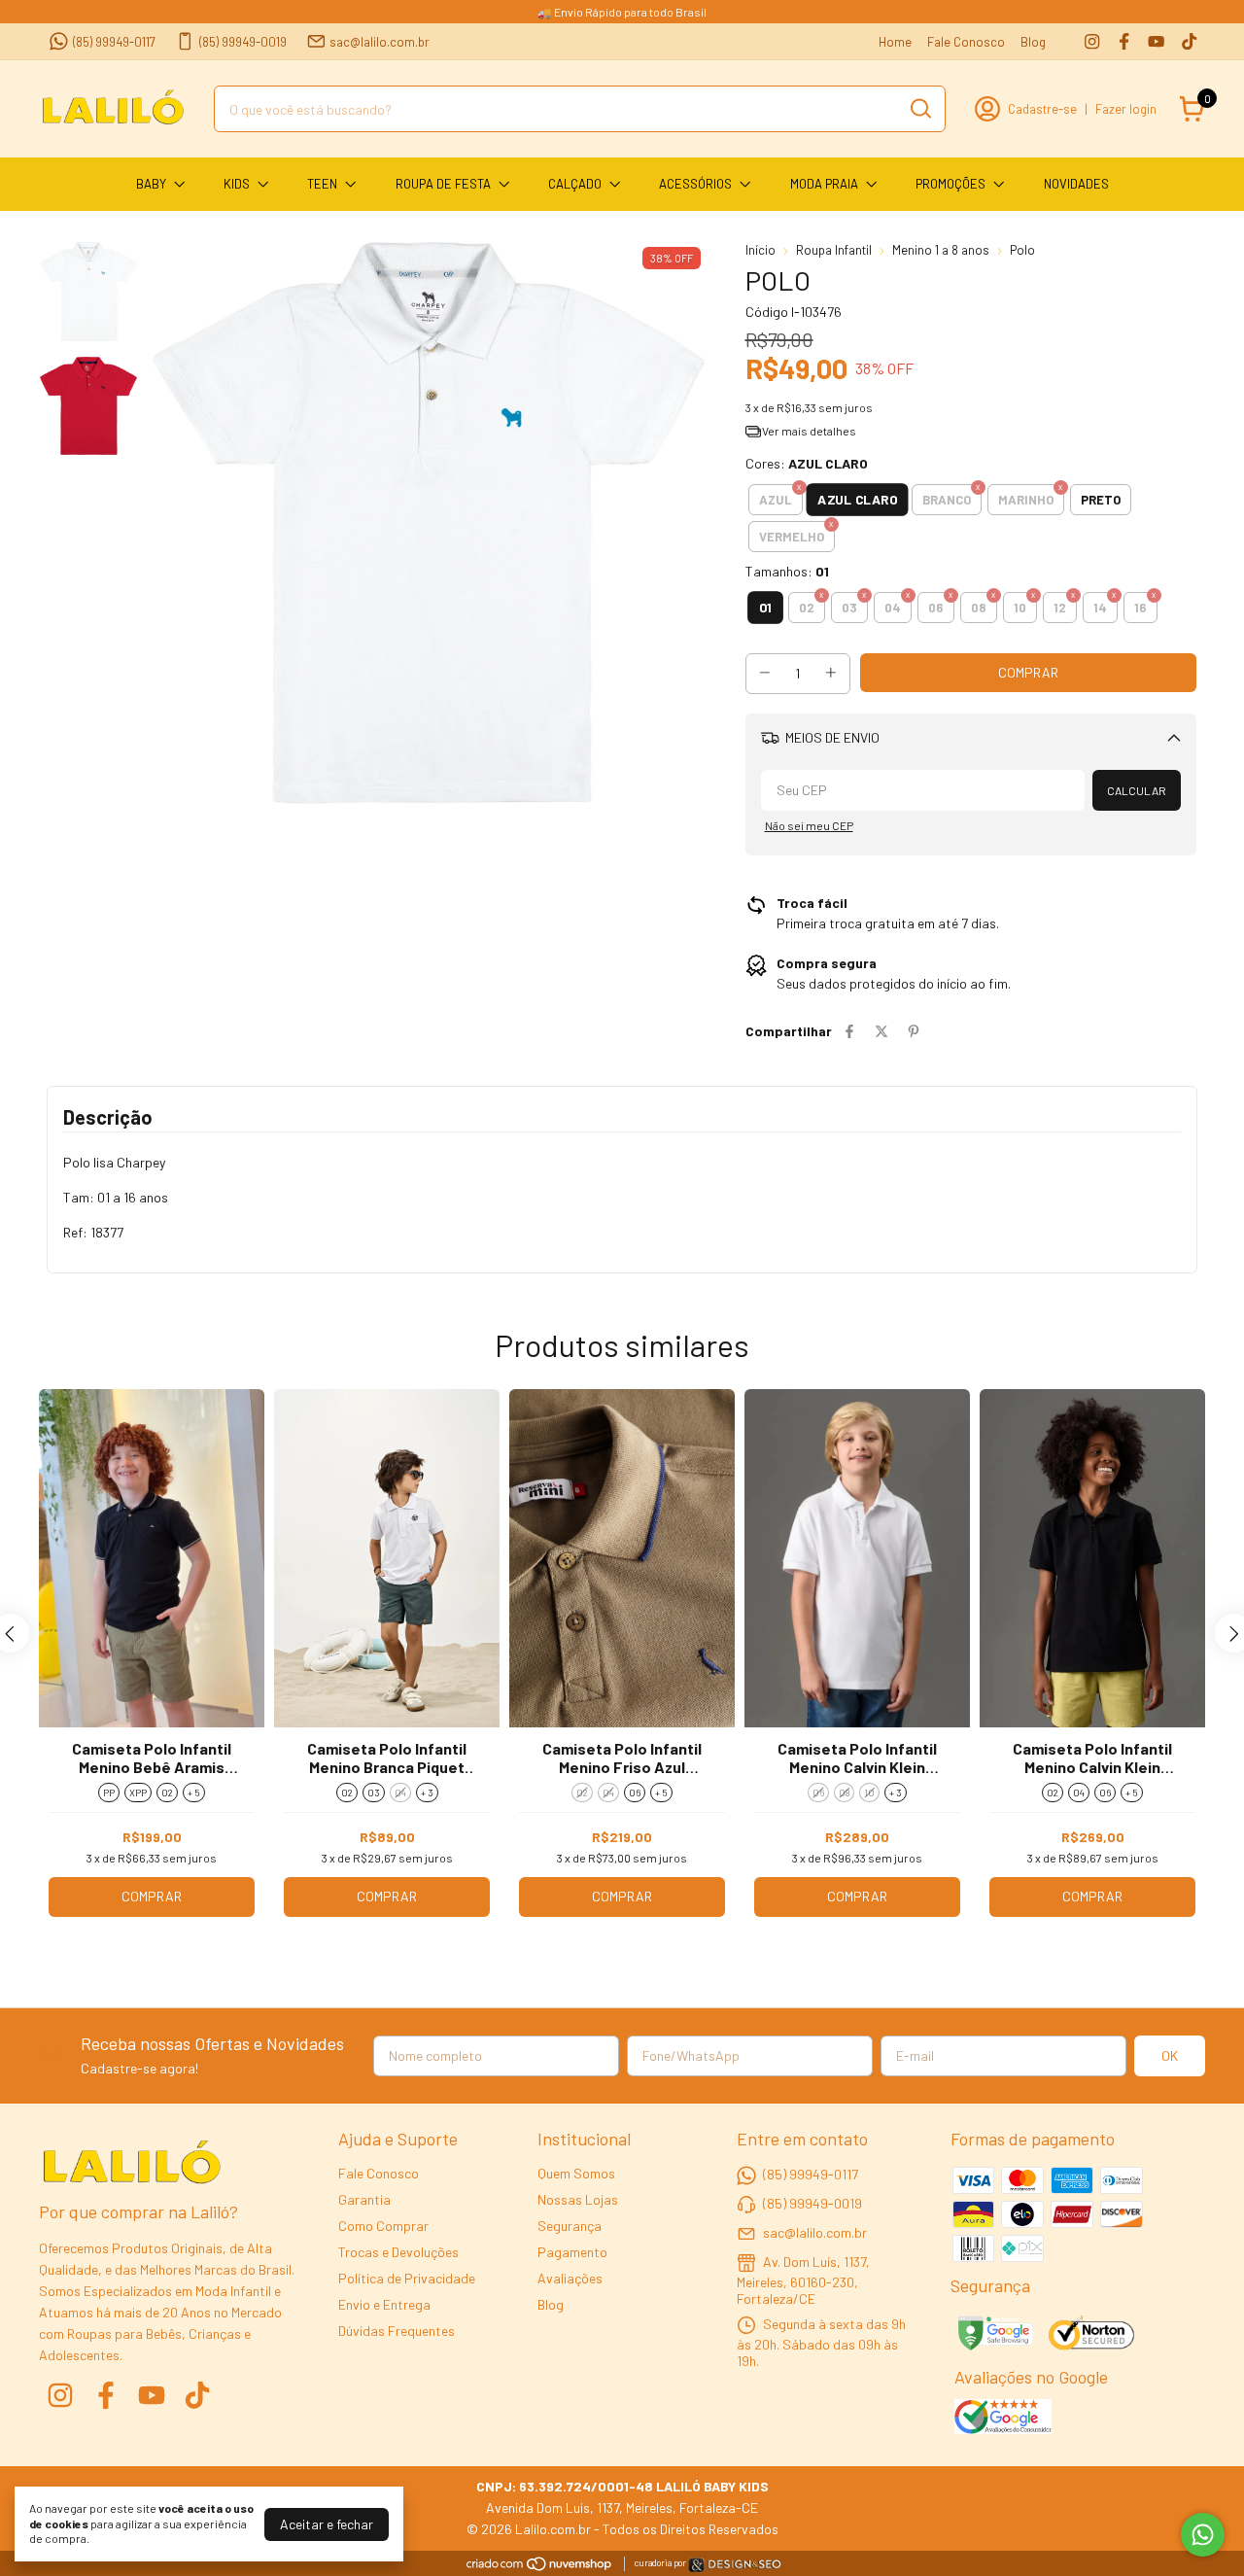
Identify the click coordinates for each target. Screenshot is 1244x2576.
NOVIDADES (1076, 184)
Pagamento (572, 2252)
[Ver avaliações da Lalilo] (1003, 2419)
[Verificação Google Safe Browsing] (994, 2335)
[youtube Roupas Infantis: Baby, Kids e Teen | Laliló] (1156, 41)
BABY (151, 184)
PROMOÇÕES (950, 184)
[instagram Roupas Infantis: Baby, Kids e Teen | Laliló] (1092, 41)
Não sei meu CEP (809, 825)
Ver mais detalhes (808, 431)
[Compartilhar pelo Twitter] (881, 1031)
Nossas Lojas (578, 2199)
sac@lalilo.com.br (380, 42)
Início (760, 250)
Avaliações (570, 2278)
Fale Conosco (966, 42)
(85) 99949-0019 (243, 42)
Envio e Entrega (384, 2304)
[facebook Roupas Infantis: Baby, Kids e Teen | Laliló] (1124, 41)
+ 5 (194, 1793)
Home (895, 42)
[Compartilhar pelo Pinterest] (914, 1031)
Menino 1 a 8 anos (941, 250)
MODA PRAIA (824, 184)
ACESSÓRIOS (695, 184)
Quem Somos (576, 2173)
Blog (1033, 42)
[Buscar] (919, 108)
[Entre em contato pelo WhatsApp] (735, 2568)
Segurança (570, 2226)
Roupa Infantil (834, 250)
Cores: (807, 463)
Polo (1022, 250)
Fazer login (1126, 109)
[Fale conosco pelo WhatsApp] (1203, 2535)
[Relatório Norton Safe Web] (1093, 2335)
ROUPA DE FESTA (443, 184)
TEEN (322, 184)
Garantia (364, 2199)
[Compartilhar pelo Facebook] (849, 1031)
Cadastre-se (1042, 109)
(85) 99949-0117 (114, 42)
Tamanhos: (787, 571)
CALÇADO (575, 184)
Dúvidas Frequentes (397, 2331)
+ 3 (427, 1793)
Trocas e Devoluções (398, 2252)
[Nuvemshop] (540, 2567)
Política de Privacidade (407, 2278)
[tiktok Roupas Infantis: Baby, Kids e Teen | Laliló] (1189, 41)
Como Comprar (383, 2226)
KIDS (237, 184)
